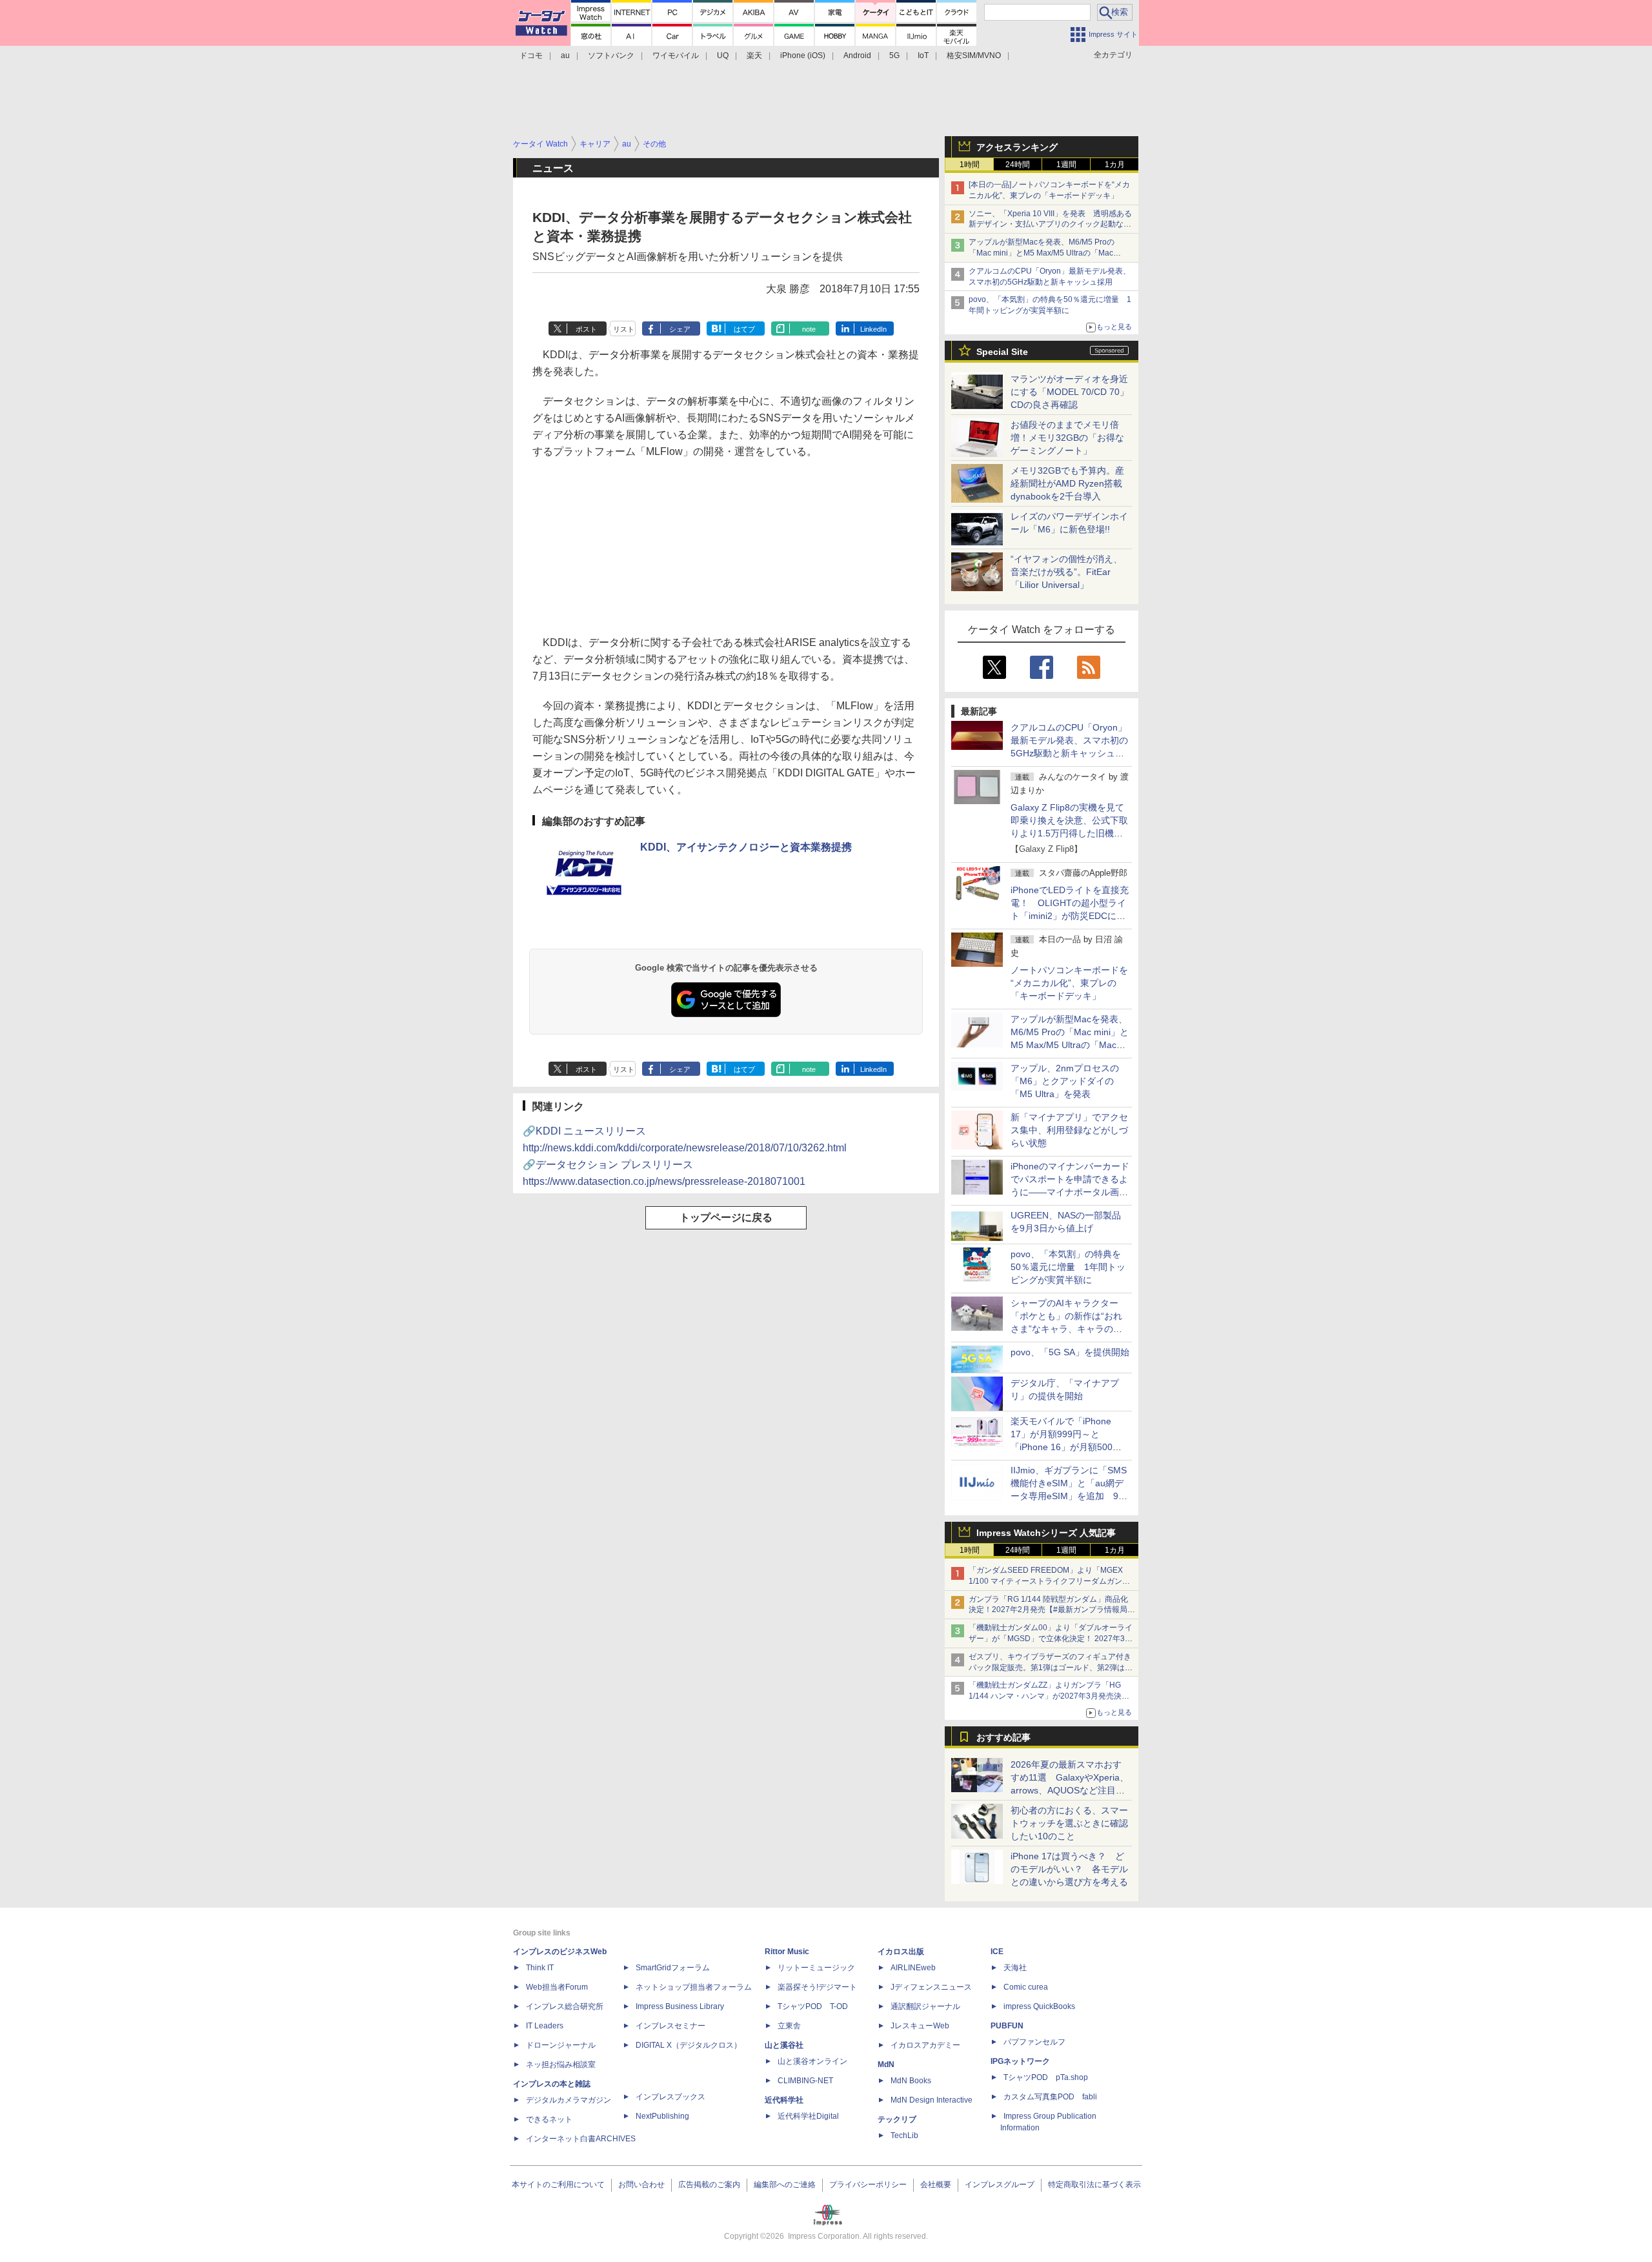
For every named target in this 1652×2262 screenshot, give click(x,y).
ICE (997, 1952)
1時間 (970, 165)
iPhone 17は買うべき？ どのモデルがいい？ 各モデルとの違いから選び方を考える (1069, 1869)
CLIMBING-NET (805, 2081)
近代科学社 (784, 2100)
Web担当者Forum (557, 1987)
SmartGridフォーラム (673, 1968)
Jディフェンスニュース (931, 1987)
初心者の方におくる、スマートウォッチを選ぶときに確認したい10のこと (1069, 1823)
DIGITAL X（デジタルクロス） (689, 2045)
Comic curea (1026, 1987)
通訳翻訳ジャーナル (925, 2006)
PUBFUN (1007, 2026)
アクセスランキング (1017, 147)
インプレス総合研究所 (565, 2006)
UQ (723, 56)
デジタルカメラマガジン (569, 2100)
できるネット (549, 2119)
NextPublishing (662, 2116)
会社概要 (936, 2185)
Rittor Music (787, 1952)
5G (894, 56)
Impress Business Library (680, 2006)
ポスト (586, 329)
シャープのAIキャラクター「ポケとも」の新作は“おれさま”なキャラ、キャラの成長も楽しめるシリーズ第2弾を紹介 (1067, 1329)
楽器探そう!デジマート (817, 1987)
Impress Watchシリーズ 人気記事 (1046, 1533)
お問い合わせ (641, 2185)
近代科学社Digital (808, 2116)
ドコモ (531, 56)
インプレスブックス (670, 2097)
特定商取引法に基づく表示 (1094, 2185)
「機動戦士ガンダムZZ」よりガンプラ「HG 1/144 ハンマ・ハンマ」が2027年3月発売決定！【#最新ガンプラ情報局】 (1045, 1696)
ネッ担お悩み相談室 (561, 2065)
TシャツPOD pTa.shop (1046, 2077)
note (809, 329)
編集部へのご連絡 (785, 2185)
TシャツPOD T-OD (813, 2006)
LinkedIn (873, 329)
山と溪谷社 (784, 2045)
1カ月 (1115, 165)
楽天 (754, 56)
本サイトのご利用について (558, 2185)
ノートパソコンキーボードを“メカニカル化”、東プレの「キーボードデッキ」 (1069, 983)
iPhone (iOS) (803, 56)
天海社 (1015, 1968)
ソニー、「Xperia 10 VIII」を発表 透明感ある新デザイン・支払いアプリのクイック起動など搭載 (1050, 225)
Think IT (540, 1968)
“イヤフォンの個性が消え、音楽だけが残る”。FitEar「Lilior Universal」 (1066, 572)
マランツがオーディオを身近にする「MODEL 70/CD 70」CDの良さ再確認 (1070, 392)
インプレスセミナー (670, 2026)
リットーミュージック (816, 1968)
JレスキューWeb (920, 2026)
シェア (680, 329)
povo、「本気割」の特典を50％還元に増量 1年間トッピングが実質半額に (1068, 1267)
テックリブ (897, 2119)
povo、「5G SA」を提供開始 (1070, 1352)
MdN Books (911, 2081)
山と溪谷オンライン (812, 2061)
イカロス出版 (901, 1952)
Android (857, 56)
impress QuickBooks (1039, 2006)
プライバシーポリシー (868, 2185)
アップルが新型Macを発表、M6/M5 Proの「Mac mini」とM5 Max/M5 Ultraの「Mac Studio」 (1042, 253)
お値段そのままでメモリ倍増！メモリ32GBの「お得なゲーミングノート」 (1067, 438)
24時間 (1018, 165)
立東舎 (789, 2026)
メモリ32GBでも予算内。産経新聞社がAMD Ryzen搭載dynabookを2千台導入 (1067, 483)
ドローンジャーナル (561, 2045)
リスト (624, 329)
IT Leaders (545, 2026)
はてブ (744, 329)
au (565, 56)
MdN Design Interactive (932, 2100)
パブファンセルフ (1034, 2042)
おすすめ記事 (1003, 1737)
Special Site (1002, 352)
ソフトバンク (611, 56)
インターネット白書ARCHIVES (581, 2139)
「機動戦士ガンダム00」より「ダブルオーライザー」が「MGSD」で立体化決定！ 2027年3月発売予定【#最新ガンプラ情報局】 (1051, 1639)
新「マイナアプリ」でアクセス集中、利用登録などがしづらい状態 (1069, 1130)
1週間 (1066, 165)
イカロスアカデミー (925, 2045)
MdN (886, 2065)
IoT (923, 56)
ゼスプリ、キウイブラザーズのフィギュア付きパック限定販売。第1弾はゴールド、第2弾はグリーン (1051, 1668)
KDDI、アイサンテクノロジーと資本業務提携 (746, 847)
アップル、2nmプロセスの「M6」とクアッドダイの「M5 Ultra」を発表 (1065, 1081)
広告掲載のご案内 (709, 2185)
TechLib (904, 2136)
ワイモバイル (676, 56)
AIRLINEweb (913, 1968)
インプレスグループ (1000, 2185)
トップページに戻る (726, 1217)
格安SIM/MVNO (974, 56)
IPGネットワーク (1020, 2061)
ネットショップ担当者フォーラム (694, 1987)
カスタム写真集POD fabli (1050, 2097)
